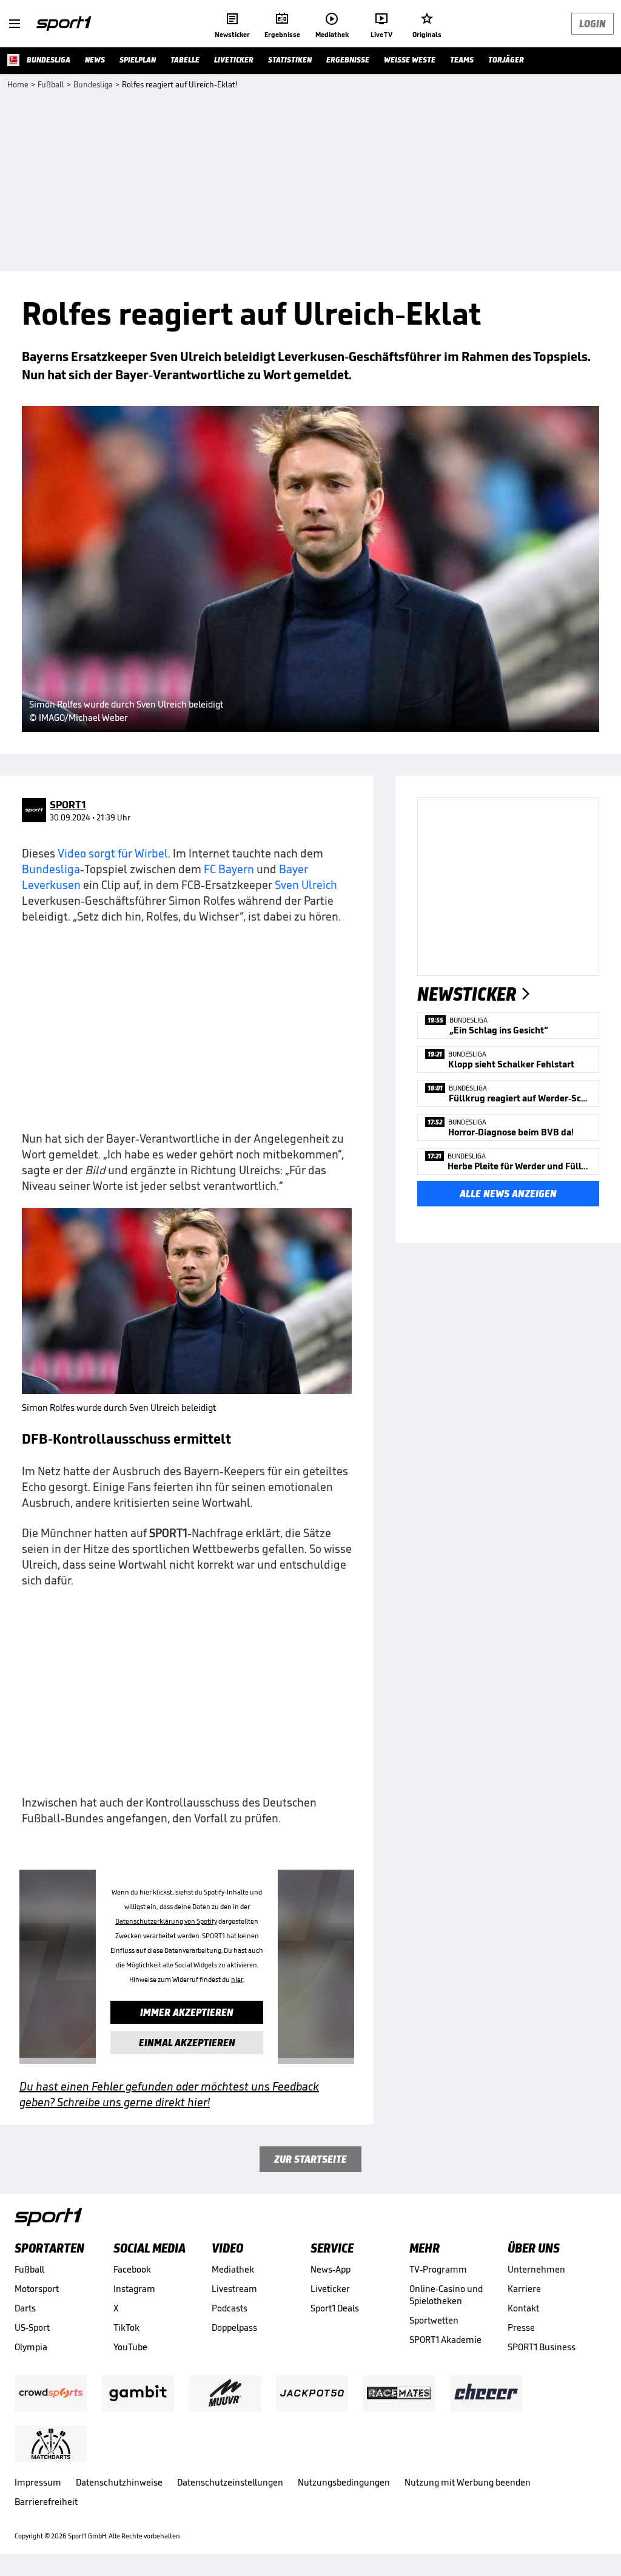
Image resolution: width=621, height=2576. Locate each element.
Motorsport (37, 2289)
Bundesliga (51, 869)
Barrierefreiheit (46, 2502)
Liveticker (330, 2289)
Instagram (134, 2289)
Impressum (38, 2482)
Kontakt (523, 2308)
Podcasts (230, 2308)
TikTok (126, 2328)
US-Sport (32, 2328)
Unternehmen (536, 2269)
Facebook (132, 2269)
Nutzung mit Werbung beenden (468, 2482)
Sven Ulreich (306, 885)
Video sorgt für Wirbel (113, 853)
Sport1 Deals (335, 2308)
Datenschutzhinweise (119, 2482)
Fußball (29, 2269)
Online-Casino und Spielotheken (446, 2295)
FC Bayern (229, 869)
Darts (25, 2308)
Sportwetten (434, 2320)
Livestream (234, 2289)
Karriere (524, 2289)
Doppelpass (234, 2328)
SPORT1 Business (542, 2347)
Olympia (31, 2347)
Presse (521, 2328)
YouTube (130, 2347)
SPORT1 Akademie (445, 2340)
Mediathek (233, 2269)
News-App (331, 2269)
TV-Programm (438, 2269)
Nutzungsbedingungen (344, 2482)
